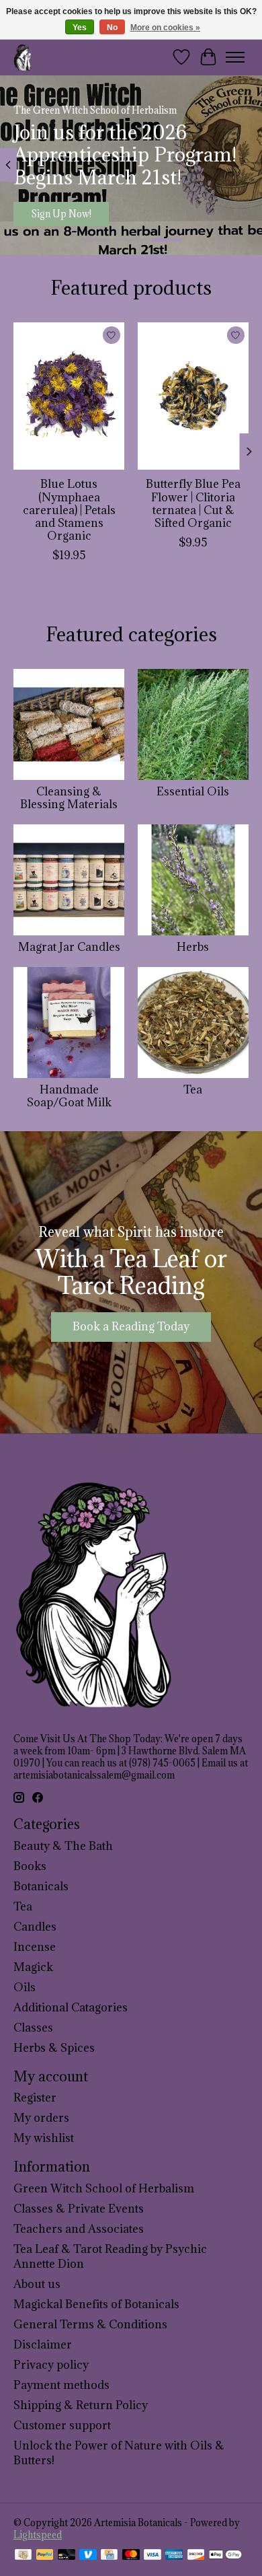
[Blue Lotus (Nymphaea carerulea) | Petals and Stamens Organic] (69, 396)
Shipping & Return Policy (81, 2405)
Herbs (193, 947)
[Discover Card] (196, 2556)
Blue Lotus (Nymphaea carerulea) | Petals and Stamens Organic (69, 510)
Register (35, 2098)
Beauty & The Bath (63, 1846)
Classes (33, 2028)
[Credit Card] (109, 2556)
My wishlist (44, 2138)
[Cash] (23, 2556)
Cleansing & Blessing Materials (69, 798)
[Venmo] (88, 2556)
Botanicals (41, 1886)
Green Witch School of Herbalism (104, 2188)
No (112, 28)
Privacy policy (51, 2365)
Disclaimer (43, 2345)
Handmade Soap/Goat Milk (69, 1096)
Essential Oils (193, 791)
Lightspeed (38, 2535)
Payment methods (61, 2385)
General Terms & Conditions (90, 2324)
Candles (35, 1927)
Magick (33, 1967)
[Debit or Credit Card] (67, 2556)
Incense (35, 1947)
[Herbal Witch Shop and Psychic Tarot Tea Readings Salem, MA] (23, 57)
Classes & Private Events (79, 2209)
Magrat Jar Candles (69, 947)
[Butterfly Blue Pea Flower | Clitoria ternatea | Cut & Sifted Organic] (193, 396)
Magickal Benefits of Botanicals (96, 2304)
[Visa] (152, 2556)
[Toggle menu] (235, 57)
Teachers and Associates (79, 2229)
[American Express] (174, 2556)
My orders (41, 2118)
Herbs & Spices (54, 2048)
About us (37, 2284)
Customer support (62, 2425)
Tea (193, 1089)
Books (30, 1866)
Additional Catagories (71, 2007)
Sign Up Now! (61, 214)
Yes (80, 28)
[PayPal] (45, 2556)
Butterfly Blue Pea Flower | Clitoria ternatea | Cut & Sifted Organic (193, 503)
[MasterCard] (131, 2556)
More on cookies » (165, 28)
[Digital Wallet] (225, 2556)
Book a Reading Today (131, 1326)
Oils (25, 1987)
